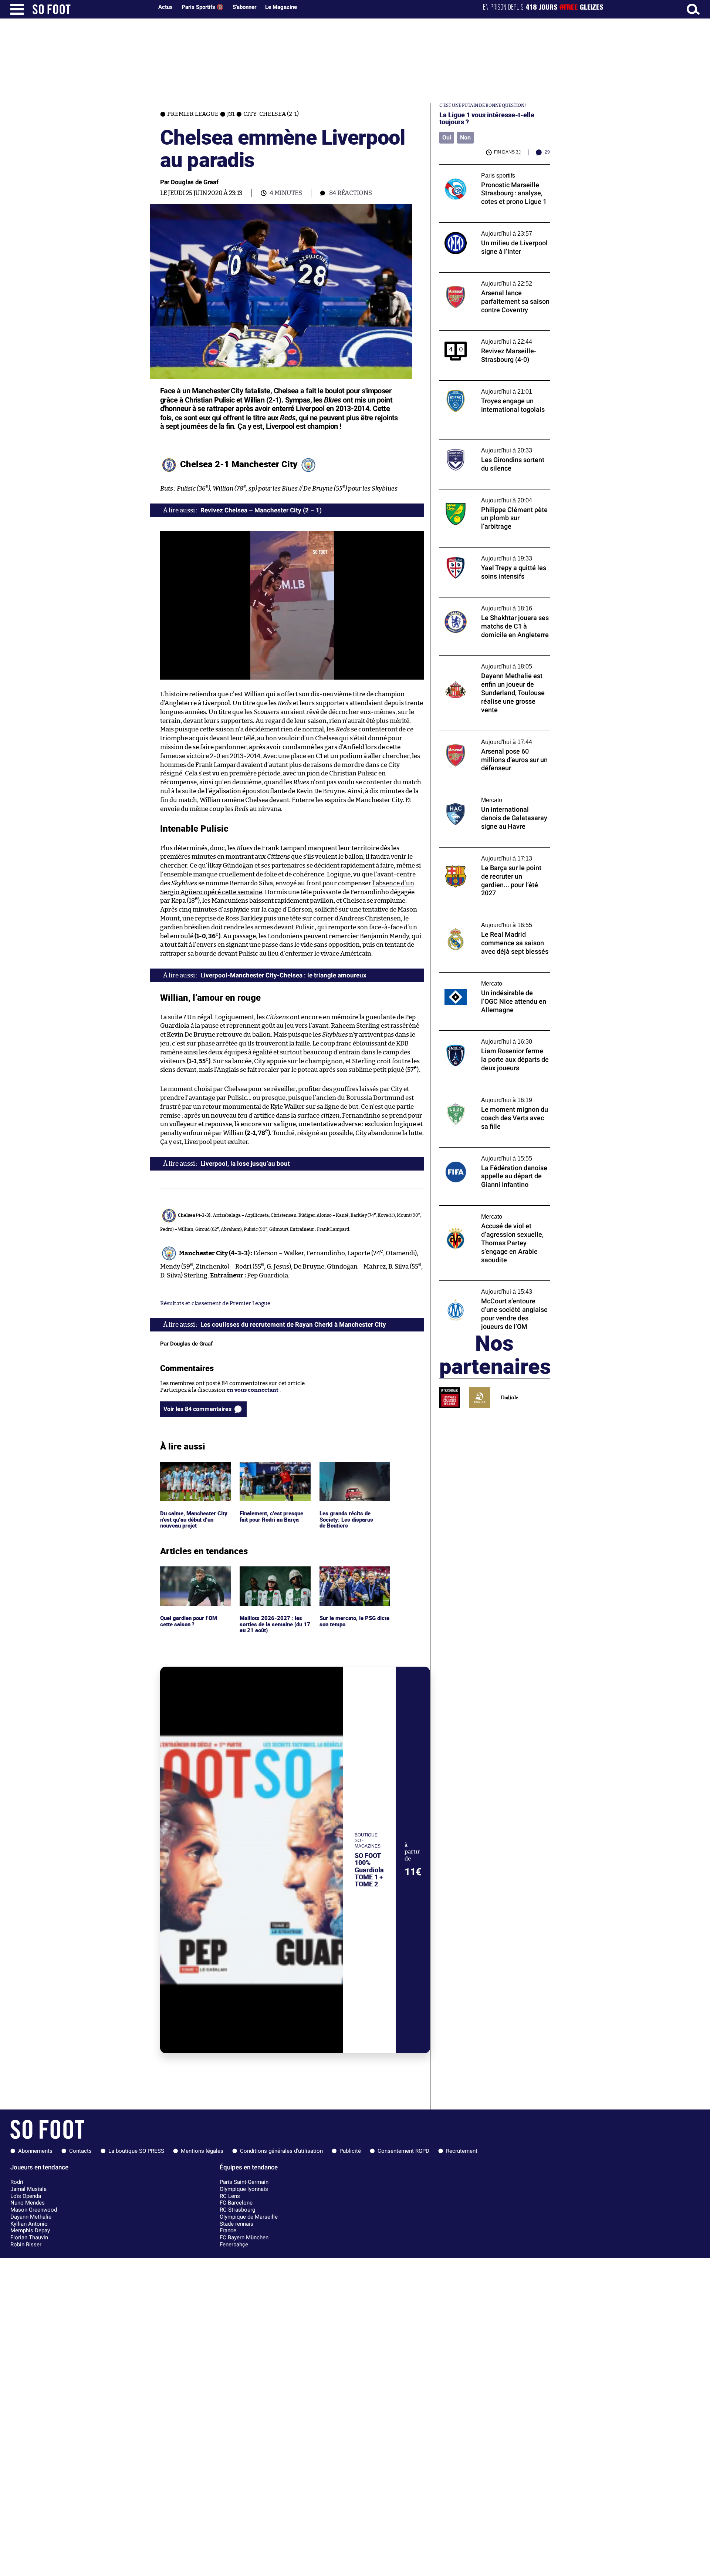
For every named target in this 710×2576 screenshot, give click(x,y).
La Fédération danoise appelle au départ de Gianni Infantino (494, 1154)
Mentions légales (202, 2151)
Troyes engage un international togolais (491, 384)
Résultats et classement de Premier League (215, 1304)
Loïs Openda (26, 2196)
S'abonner (244, 7)
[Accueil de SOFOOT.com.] (91, 9)
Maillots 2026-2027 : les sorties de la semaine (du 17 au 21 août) (275, 1576)
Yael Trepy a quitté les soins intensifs (487, 551)
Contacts (80, 2151)
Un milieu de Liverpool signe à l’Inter (487, 226)
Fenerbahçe (234, 2245)
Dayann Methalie (31, 2217)
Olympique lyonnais (244, 2189)
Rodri (17, 2182)
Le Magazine (281, 7)
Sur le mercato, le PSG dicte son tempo (348, 1573)
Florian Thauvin (29, 2237)
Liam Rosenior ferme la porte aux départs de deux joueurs (493, 1037)
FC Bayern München (244, 2237)
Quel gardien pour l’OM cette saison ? (190, 1573)
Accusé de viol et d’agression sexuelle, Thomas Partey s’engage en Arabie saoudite (488, 1216)
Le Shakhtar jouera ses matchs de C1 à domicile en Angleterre (488, 604)
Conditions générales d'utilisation (281, 2151)
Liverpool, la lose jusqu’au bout (245, 1164)
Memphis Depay (30, 2230)
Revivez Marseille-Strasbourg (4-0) (485, 334)
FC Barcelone (236, 2203)
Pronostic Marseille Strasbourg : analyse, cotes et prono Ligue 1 (492, 171)
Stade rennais (236, 2224)
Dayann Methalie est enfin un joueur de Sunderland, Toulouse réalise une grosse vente (491, 666)
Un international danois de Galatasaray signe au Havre (491, 796)
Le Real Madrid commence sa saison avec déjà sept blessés (492, 921)
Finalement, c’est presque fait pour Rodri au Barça (273, 1468)
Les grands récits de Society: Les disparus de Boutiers (346, 1472)
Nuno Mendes (28, 2203)
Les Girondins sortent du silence (482, 443)
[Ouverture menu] (17, 9)
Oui (447, 137)
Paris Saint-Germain (244, 2182)
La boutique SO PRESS (136, 2151)
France (228, 2230)
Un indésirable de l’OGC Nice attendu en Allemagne (491, 979)
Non (465, 137)
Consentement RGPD (403, 2151)
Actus (165, 7)
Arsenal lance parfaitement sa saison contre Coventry (487, 279)
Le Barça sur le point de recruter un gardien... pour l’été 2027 (485, 854)
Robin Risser (26, 2245)
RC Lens (230, 2196)
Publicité (350, 2151)
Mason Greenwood (34, 2210)
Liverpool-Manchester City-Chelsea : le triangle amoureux (283, 975)
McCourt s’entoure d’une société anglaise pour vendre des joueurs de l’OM (493, 1287)
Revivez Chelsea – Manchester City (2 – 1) (261, 510)
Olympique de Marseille (249, 2217)
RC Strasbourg (237, 2210)
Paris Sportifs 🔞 (203, 7)
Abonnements (35, 2151)
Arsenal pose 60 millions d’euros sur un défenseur (491, 738)
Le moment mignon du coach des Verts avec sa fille (490, 1096)
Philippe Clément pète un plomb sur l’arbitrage (486, 496)
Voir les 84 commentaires (197, 1409)
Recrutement (462, 2151)
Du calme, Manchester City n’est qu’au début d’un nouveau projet (195, 1472)
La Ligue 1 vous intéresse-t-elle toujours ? (487, 118)
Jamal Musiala (28, 2189)
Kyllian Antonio (29, 2224)
